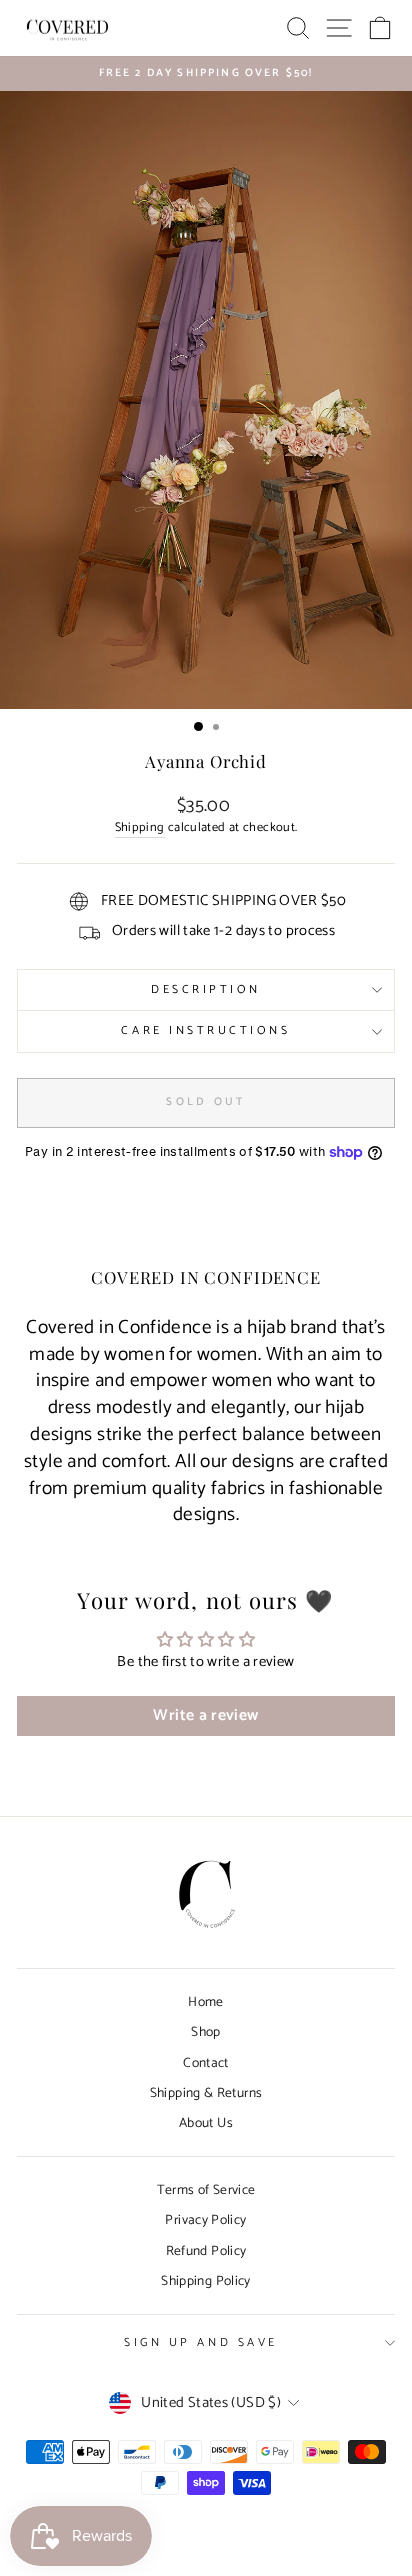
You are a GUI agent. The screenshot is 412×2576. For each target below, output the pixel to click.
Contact (206, 2063)
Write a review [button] (205, 1715)
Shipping (140, 828)
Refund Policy (206, 2251)
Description (206, 989)
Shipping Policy (206, 2281)
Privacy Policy (205, 2220)
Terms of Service (206, 2190)
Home (205, 2002)
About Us (206, 2123)
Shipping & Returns (206, 2093)
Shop (205, 2032)
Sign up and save (201, 2342)
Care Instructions (205, 1030)
